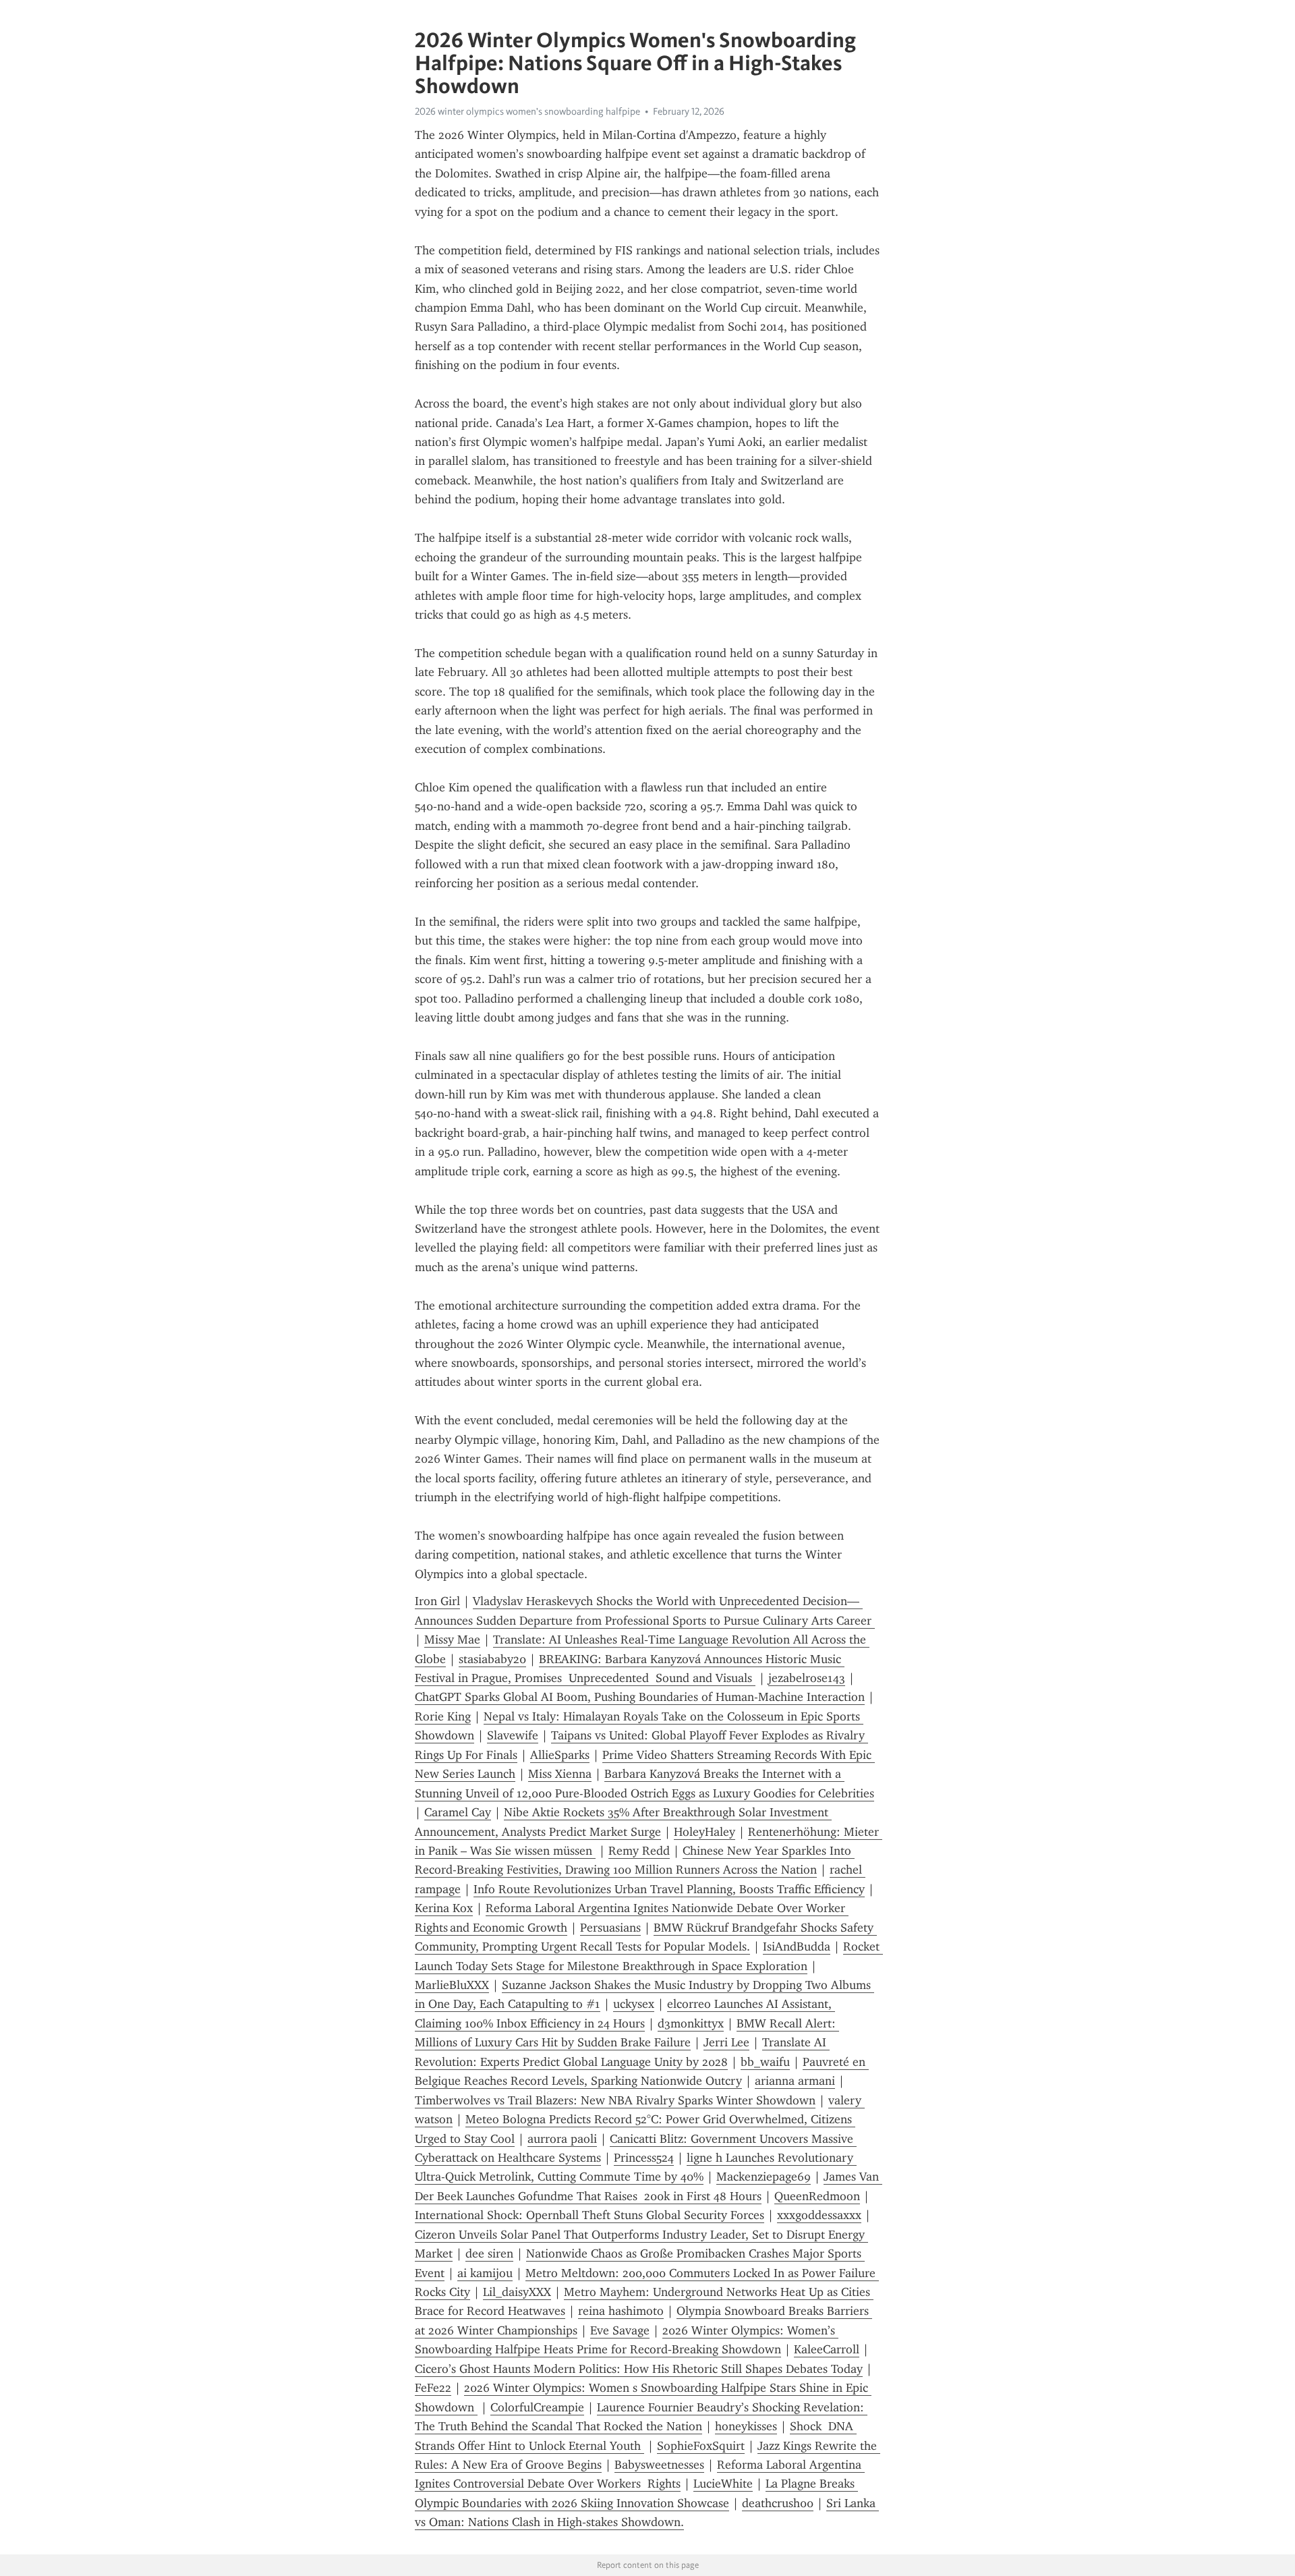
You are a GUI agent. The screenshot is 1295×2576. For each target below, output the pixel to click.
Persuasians (610, 1928)
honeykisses (746, 2426)
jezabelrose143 (807, 1678)
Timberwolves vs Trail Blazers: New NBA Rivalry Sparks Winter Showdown (615, 2100)
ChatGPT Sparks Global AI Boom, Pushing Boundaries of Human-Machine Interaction (640, 1697)
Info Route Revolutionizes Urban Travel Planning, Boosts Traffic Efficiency (669, 1889)
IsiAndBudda (797, 1947)
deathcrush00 (778, 2503)
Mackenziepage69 (764, 2177)
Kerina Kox (444, 1908)
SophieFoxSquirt (701, 2446)
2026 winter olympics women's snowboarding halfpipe (527, 111)
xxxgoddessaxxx (819, 2215)
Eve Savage (620, 2330)
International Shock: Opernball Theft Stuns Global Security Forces (589, 2215)
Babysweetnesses (659, 2465)
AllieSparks (560, 1755)
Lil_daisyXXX (517, 2292)
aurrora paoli (562, 2139)
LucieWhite (723, 2484)
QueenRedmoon (817, 2196)
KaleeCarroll (827, 2349)
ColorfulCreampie (537, 2407)
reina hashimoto (621, 2311)
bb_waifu (765, 2062)
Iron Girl (437, 1601)
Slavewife (513, 1735)
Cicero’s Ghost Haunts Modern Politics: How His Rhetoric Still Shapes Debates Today (639, 2369)
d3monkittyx (691, 2023)
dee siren (489, 2253)
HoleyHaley (704, 1832)
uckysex (634, 2004)
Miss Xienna (560, 1774)
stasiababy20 (492, 1659)
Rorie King (443, 1716)
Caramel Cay (458, 1812)
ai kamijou (485, 2273)
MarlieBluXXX (452, 1985)
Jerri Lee (726, 2042)
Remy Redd (639, 1851)
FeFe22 (433, 2388)
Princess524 (644, 2158)
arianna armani (795, 2081)
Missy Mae (452, 1640)
